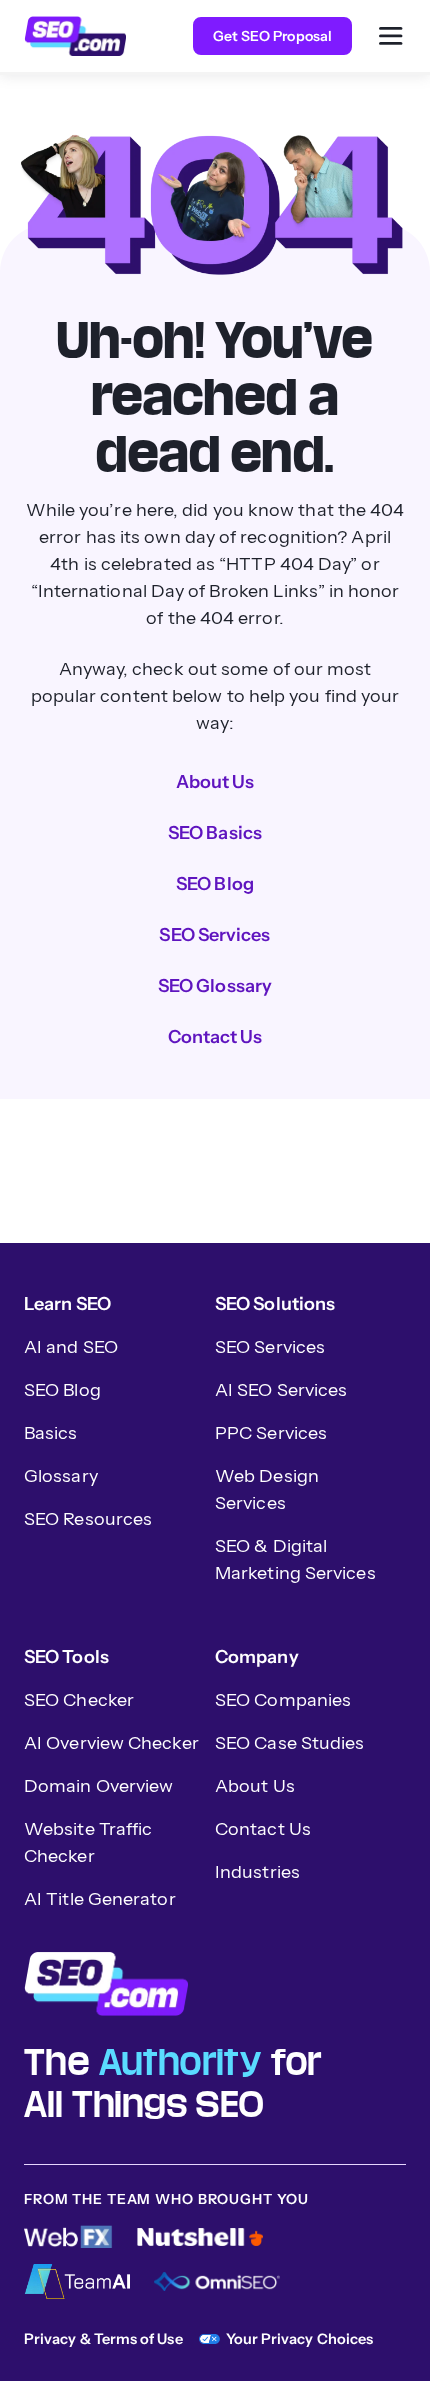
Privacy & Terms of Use (103, 2339)
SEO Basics (215, 833)
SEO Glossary (215, 986)
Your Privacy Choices (299, 2339)
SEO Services (214, 935)
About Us (215, 782)
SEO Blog (215, 884)
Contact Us (215, 1037)
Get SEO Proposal (272, 36)
